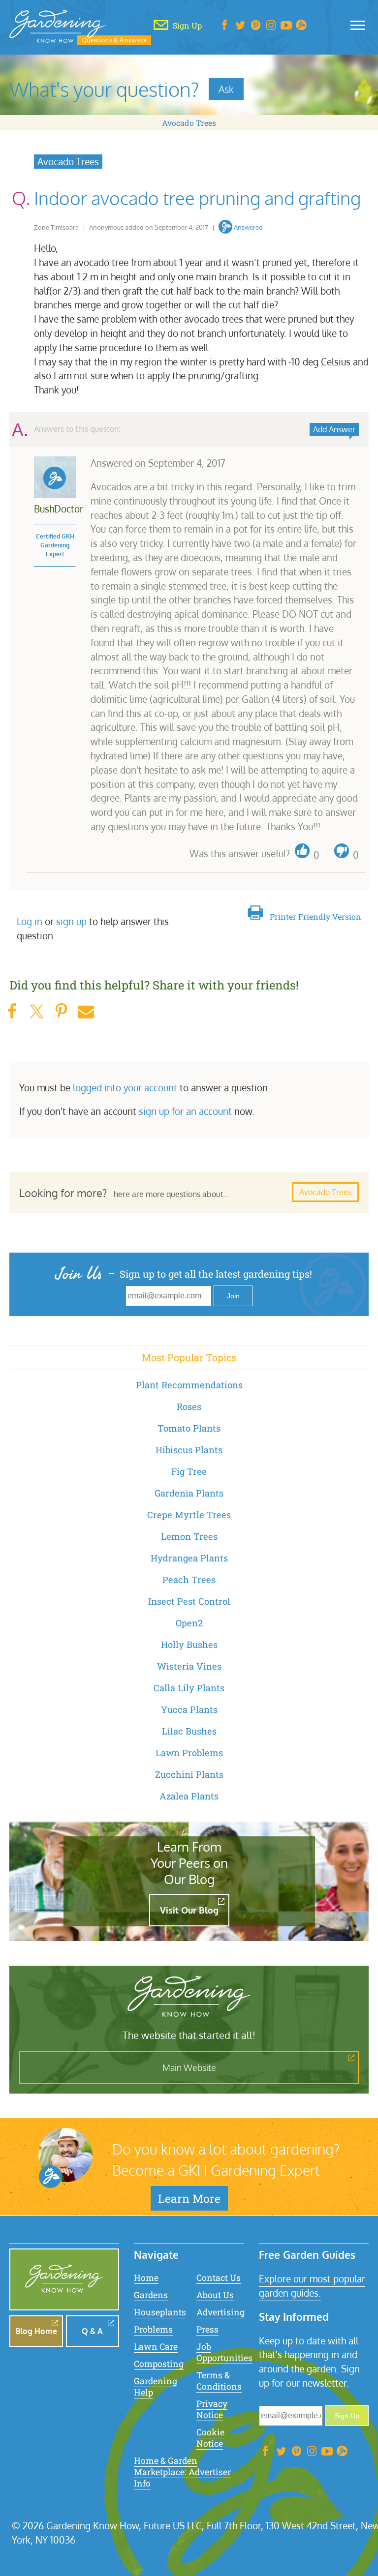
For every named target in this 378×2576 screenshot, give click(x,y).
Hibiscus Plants (189, 1450)
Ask (226, 89)
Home (146, 2278)
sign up (71, 921)
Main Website (189, 2067)
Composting (159, 2364)
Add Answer (334, 429)
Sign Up (347, 2416)
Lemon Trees (189, 1536)
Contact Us (219, 2278)
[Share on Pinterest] (61, 1011)
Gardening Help (156, 2387)
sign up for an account (185, 1111)
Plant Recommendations (189, 1385)
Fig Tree (189, 1471)
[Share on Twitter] (36, 1011)
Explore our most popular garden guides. (312, 2286)
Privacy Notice (212, 2409)
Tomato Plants (189, 1428)
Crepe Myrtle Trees (189, 1515)
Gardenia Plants (189, 1493)
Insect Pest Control (189, 1601)
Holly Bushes (189, 1645)
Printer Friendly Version (315, 916)
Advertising (220, 2312)
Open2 (189, 1623)
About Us (215, 2295)
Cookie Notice (210, 2438)
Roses (189, 1407)
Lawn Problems (189, 1753)
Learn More (189, 2198)
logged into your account (125, 1088)
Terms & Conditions (219, 2381)
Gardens (151, 2295)
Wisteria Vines (189, 1666)
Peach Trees (189, 1580)
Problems (153, 2329)
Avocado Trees (189, 123)
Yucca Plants (189, 1709)
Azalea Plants (189, 1796)
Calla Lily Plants (189, 1688)
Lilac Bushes (189, 1731)
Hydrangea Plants (189, 1558)
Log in (30, 921)
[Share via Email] (86, 1011)
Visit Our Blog (189, 1910)
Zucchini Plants (189, 1774)
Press (207, 2329)
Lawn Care (156, 2347)
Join (233, 1296)
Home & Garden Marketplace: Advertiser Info (182, 2472)
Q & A (92, 2331)
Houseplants (160, 2312)
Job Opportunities (224, 2352)
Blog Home (36, 2331)
